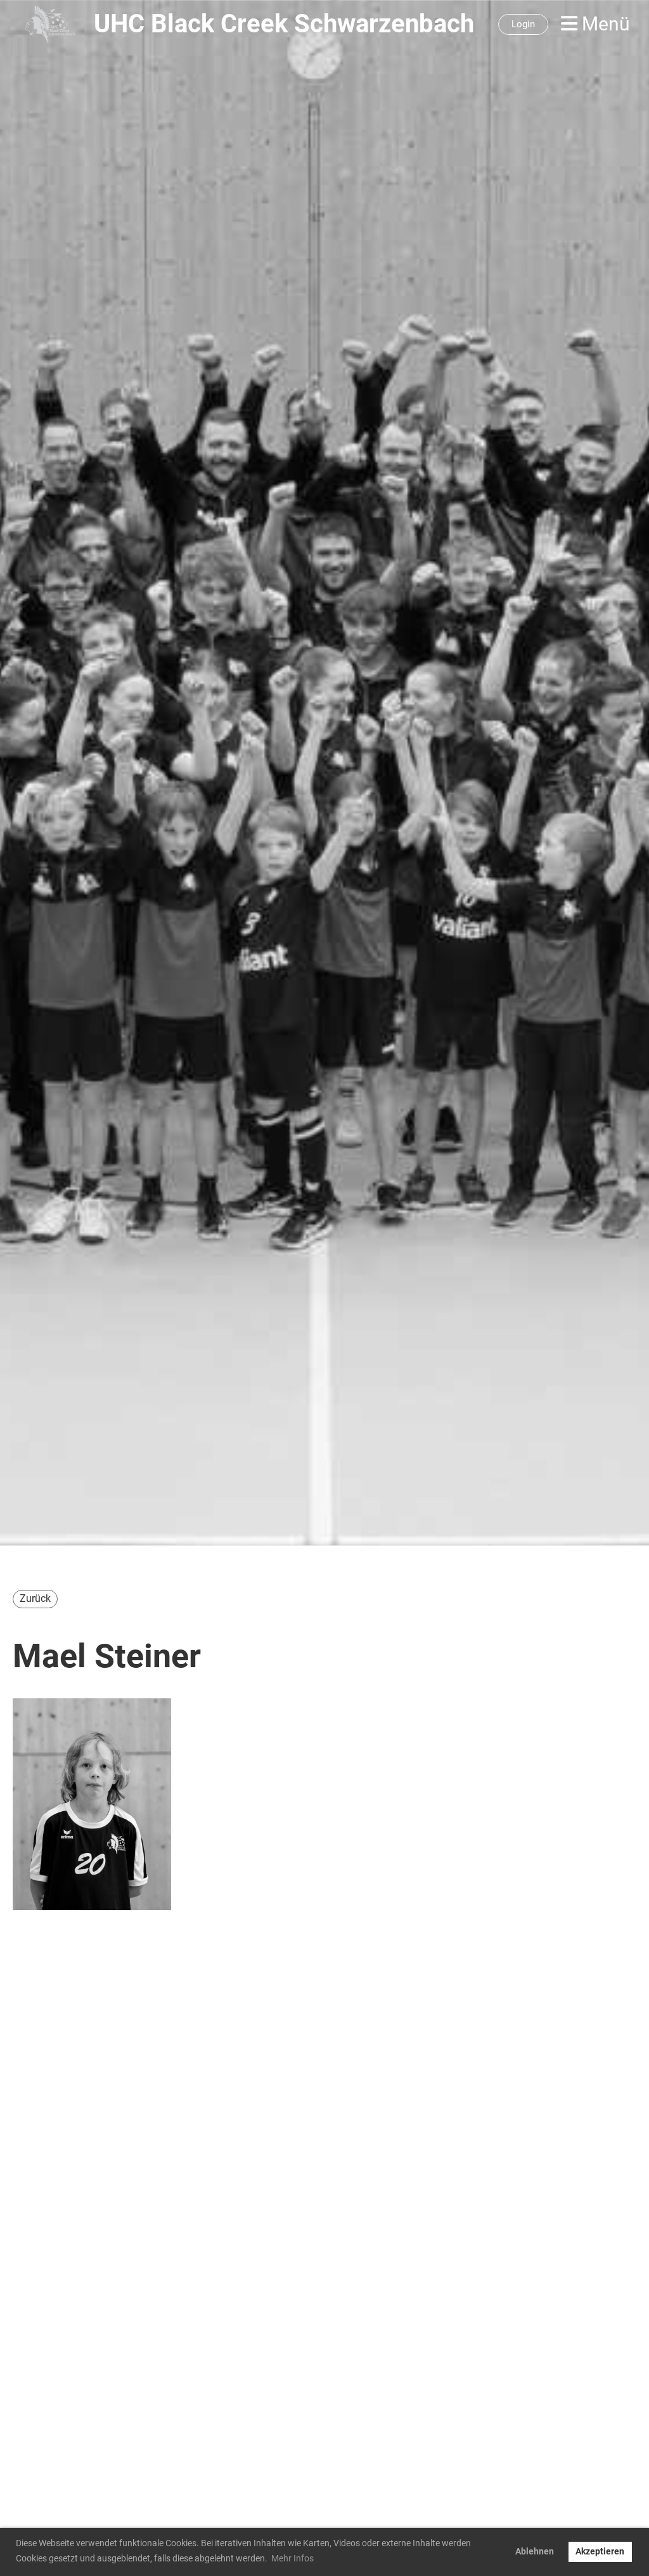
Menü (604, 24)
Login (523, 24)
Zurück (35, 1598)
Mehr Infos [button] (292, 2558)
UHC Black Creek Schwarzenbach (284, 24)
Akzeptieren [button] (600, 2552)
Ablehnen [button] (535, 2552)
